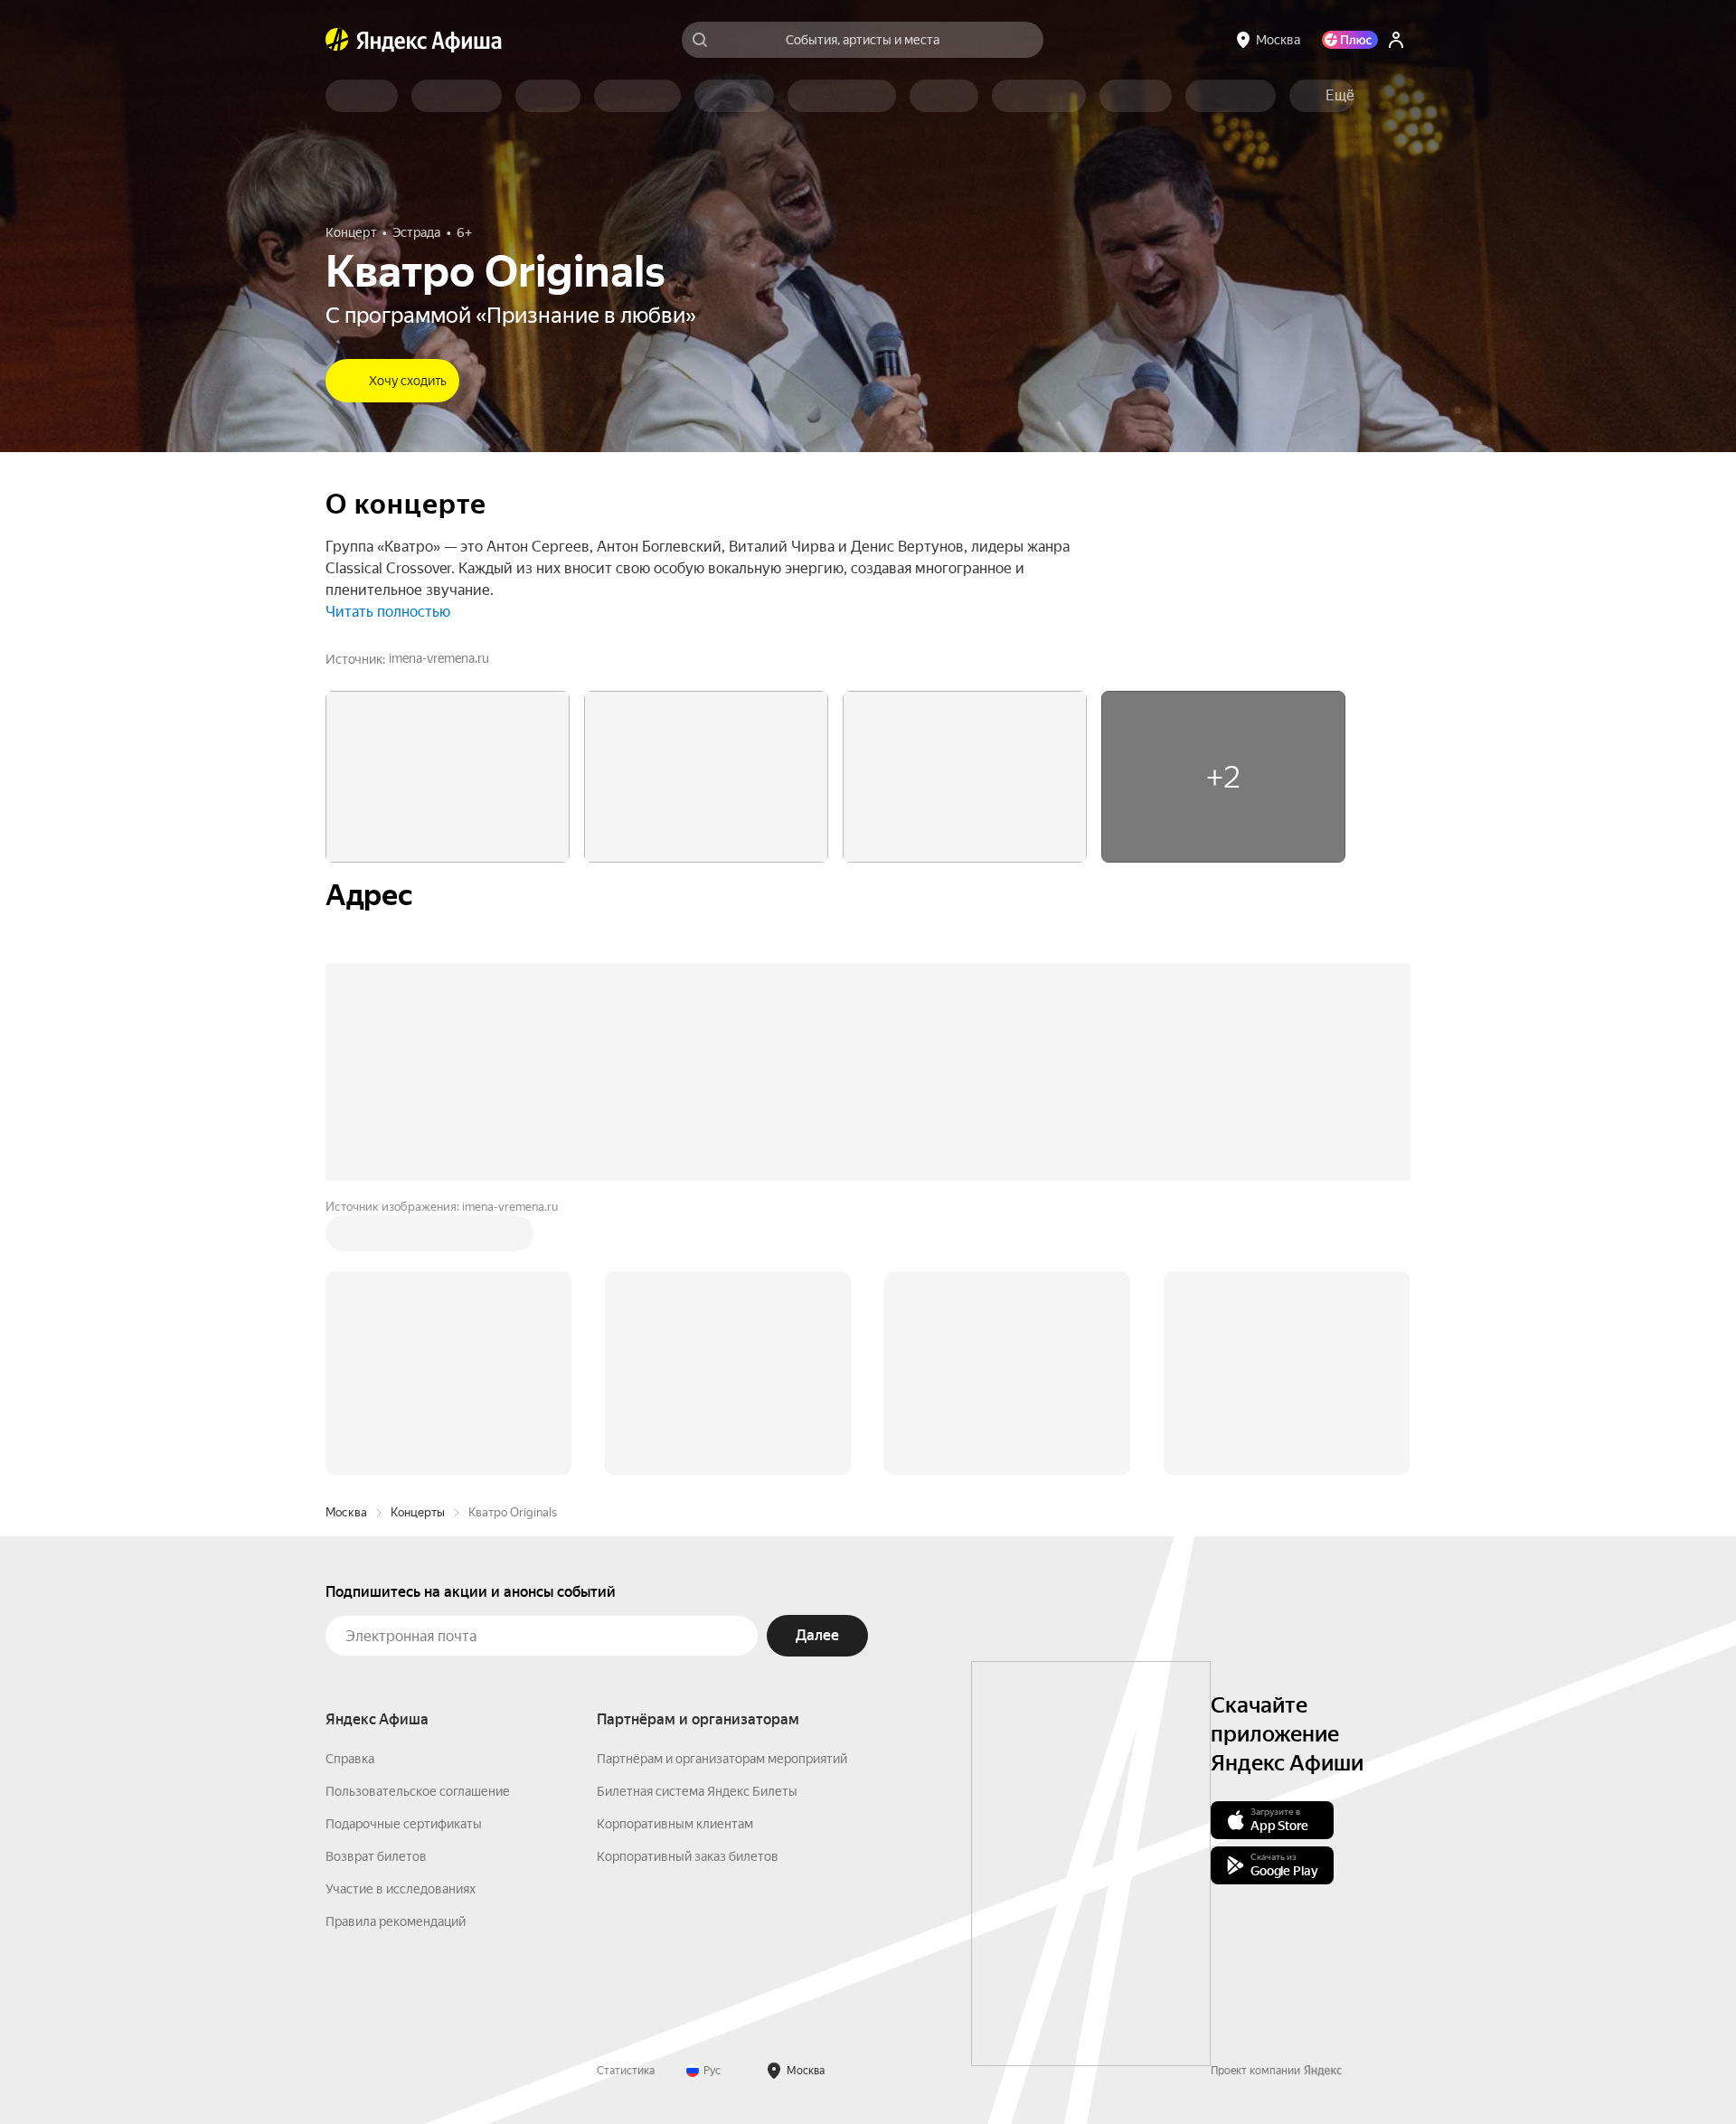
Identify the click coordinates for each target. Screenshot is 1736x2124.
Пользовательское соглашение (418, 1791)
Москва (346, 1512)
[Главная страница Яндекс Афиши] (337, 40)
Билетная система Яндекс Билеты (697, 1791)
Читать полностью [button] (388, 612)
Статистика (626, 2071)
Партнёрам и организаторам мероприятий (722, 1759)
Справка (350, 1759)
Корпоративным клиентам (675, 1824)
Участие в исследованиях (401, 1889)
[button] (1340, 96)
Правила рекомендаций (396, 1921)
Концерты (418, 1512)
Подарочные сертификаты (404, 1824)
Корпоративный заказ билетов (688, 1856)
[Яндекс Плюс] (1350, 40)
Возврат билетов (376, 1856)
